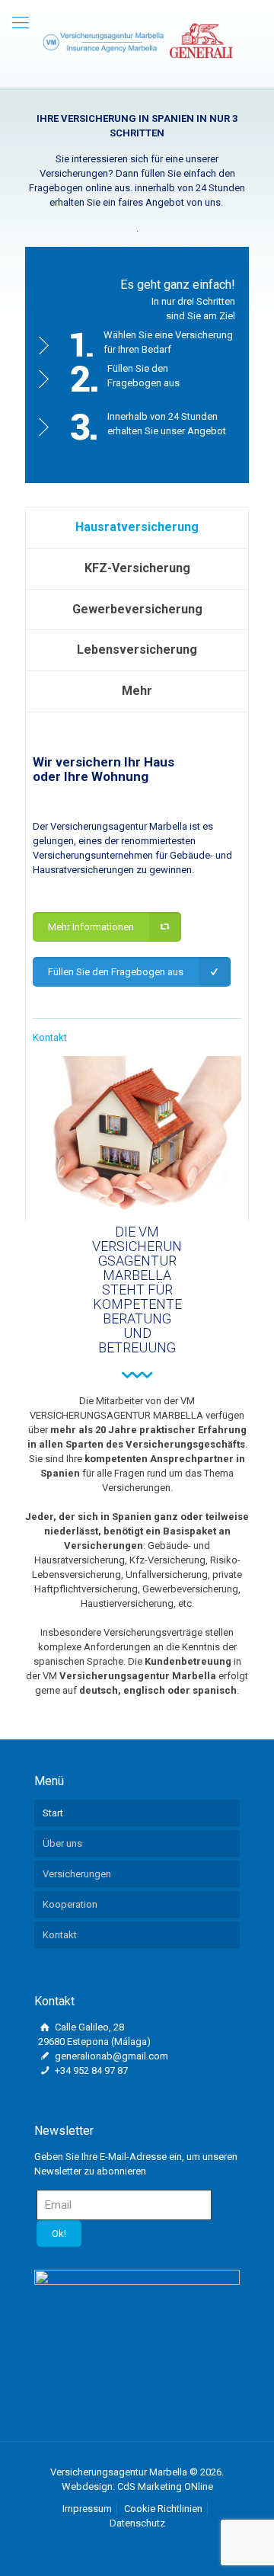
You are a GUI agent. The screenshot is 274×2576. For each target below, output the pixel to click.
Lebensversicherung (137, 650)
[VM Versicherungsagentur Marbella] (137, 40)
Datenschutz (137, 2523)
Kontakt (50, 1037)
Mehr (137, 691)
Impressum (87, 2509)
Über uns (62, 1843)
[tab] (137, 528)
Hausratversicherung (137, 527)
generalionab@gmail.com (110, 2056)
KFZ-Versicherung (137, 568)
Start (53, 1813)
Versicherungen (77, 1874)
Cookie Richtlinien (163, 2509)
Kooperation (70, 1904)
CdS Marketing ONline (165, 2486)
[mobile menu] (21, 23)
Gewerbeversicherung (137, 609)
